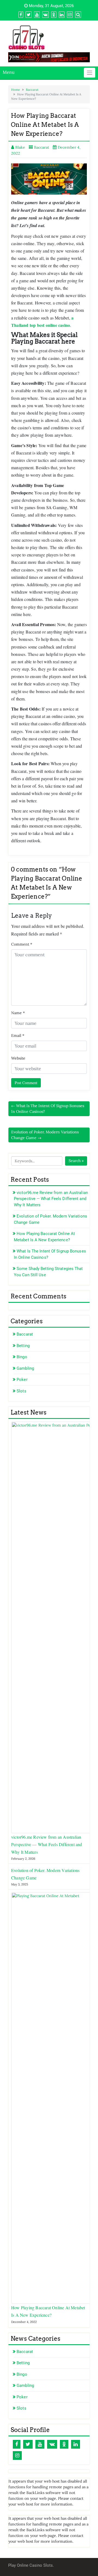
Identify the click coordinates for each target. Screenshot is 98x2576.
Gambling (25, 1368)
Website (18, 1058)
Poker (22, 1380)
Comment (22, 944)
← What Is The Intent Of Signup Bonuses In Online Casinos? (48, 1109)
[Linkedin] (76, 2444)
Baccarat (32, 90)
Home (16, 90)
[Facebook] (17, 2444)
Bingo (22, 1357)
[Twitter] (28, 2444)
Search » (76, 1161)
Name (18, 1013)
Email (18, 1035)
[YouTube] (40, 2444)
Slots (22, 1391)
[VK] (52, 2444)
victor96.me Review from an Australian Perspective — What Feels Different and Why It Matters (51, 1199)
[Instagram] (17, 2455)
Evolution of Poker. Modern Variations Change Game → (45, 1135)
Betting (23, 1346)
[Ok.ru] (64, 2444)
